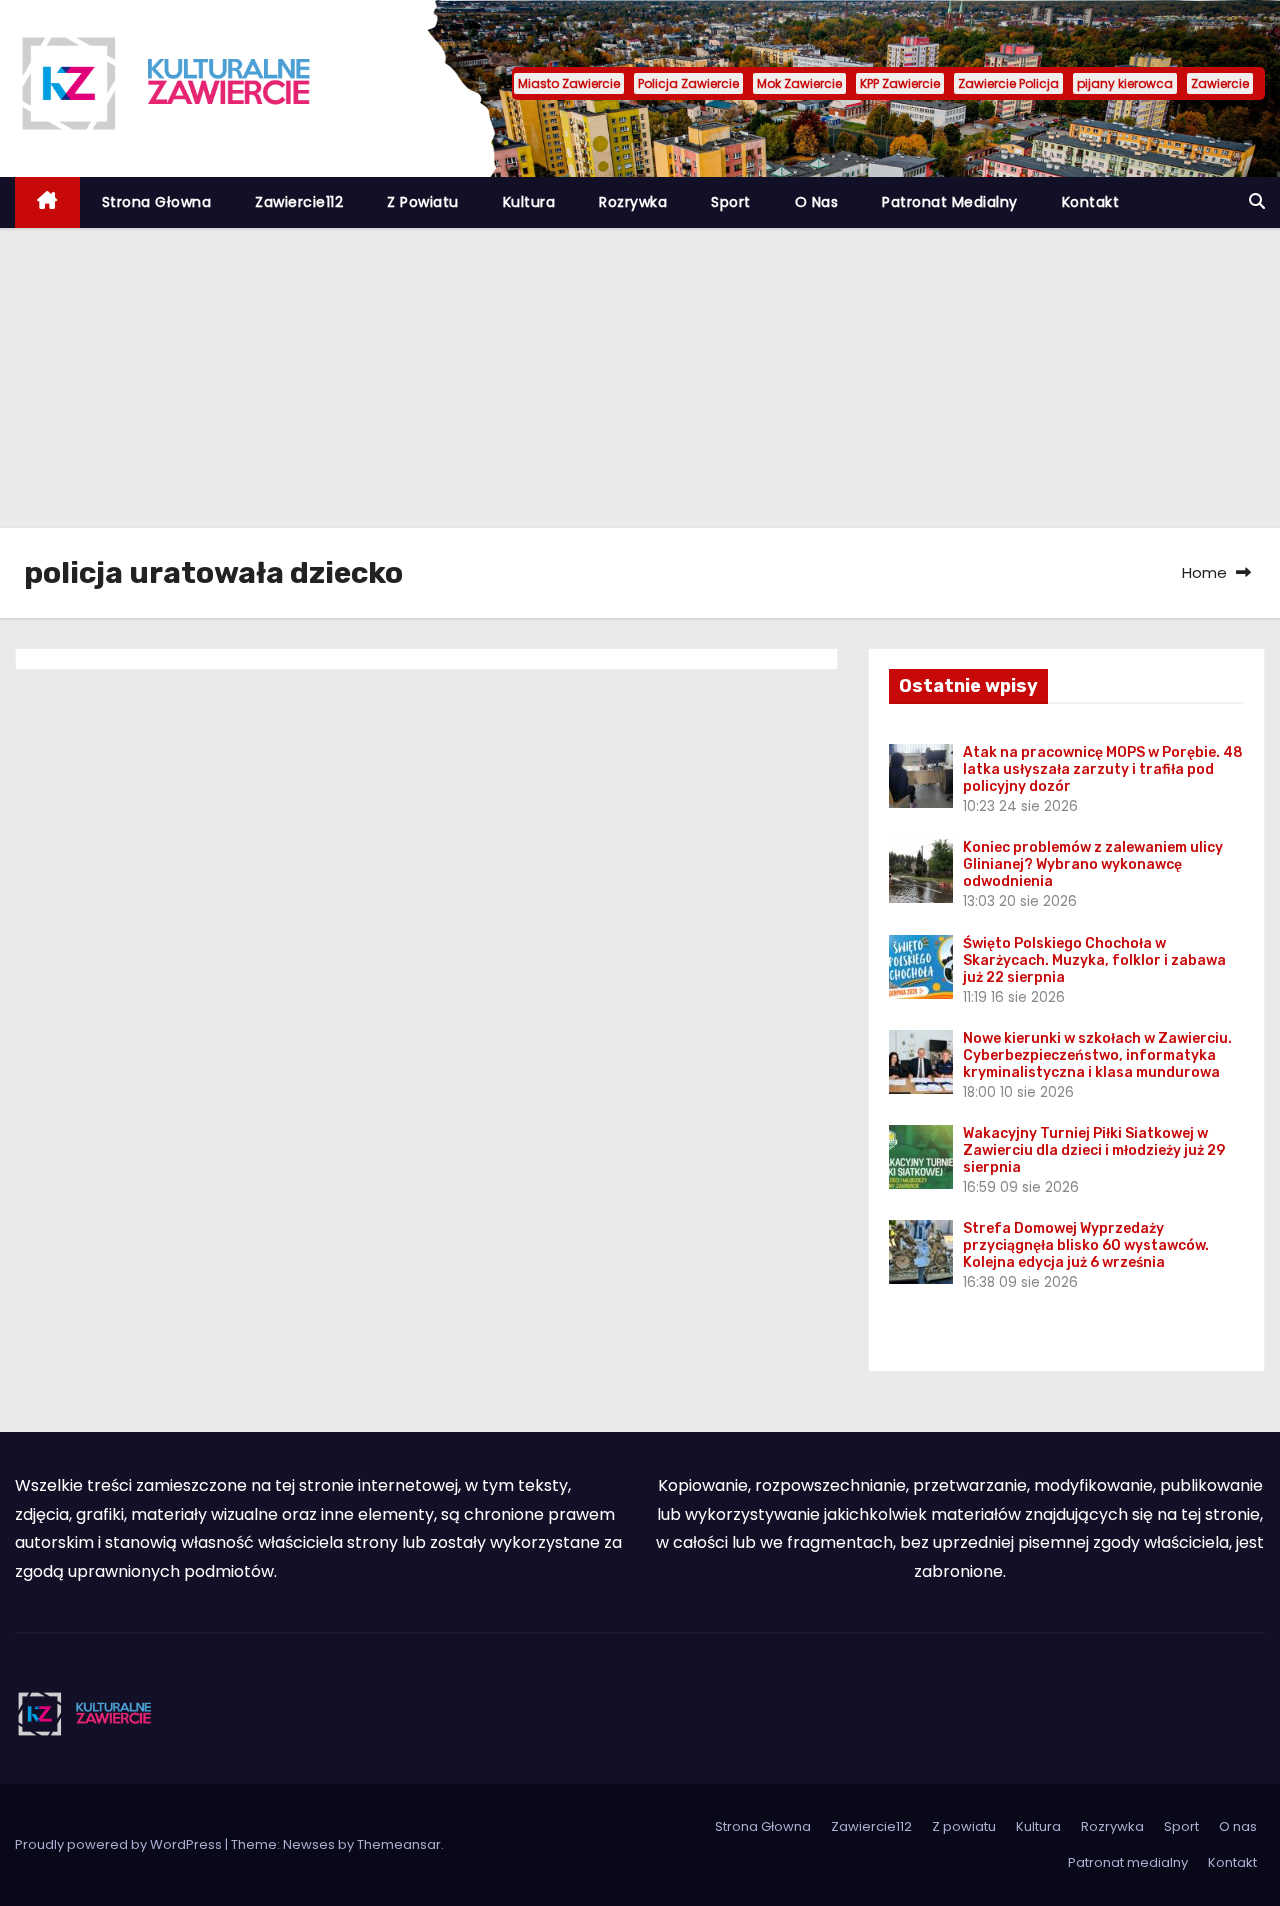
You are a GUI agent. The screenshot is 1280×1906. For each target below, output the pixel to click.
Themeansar (399, 1844)
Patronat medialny (950, 202)
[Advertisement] (640, 378)
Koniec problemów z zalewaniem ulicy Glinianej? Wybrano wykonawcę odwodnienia (1093, 864)
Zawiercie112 (299, 202)
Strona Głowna (157, 202)
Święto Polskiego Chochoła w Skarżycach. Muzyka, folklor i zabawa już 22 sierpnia (1094, 960)
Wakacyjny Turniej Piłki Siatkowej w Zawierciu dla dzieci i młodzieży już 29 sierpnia (1094, 1150)
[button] (1257, 201)
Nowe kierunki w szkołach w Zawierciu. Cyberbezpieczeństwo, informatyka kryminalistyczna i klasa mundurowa (1097, 1055)
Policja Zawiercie (688, 83)
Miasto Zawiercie (569, 83)
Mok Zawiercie (799, 83)
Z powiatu (423, 202)
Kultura (529, 202)
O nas (817, 202)
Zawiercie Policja (1008, 83)
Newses (309, 1844)
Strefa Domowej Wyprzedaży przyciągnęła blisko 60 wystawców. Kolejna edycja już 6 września (1086, 1245)
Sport (731, 202)
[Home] (47, 202)
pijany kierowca (1125, 83)
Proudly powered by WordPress (120, 1844)
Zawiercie (1220, 83)
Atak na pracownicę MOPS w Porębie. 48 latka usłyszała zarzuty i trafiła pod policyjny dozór (1103, 769)
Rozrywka (633, 202)
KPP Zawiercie (900, 83)
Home (1204, 572)
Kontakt (1091, 202)
